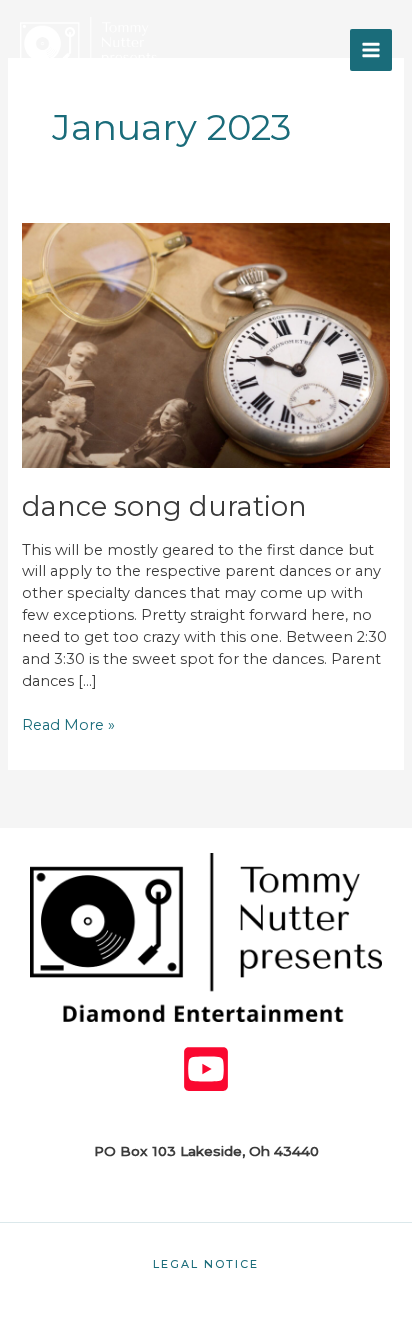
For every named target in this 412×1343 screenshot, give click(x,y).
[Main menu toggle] (371, 50)
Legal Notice (206, 1264)
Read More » (68, 724)
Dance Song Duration (164, 506)
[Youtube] (206, 1069)
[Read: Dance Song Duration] (205, 344)
